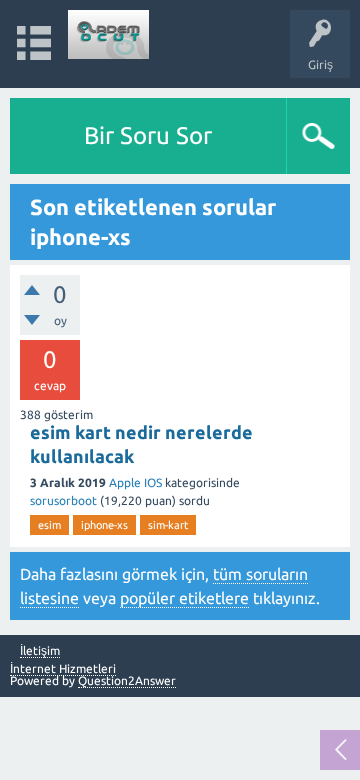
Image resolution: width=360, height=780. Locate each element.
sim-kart (168, 525)
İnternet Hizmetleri (63, 668)
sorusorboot (63, 500)
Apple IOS (135, 482)
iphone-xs (104, 525)
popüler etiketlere (184, 598)
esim (49, 525)
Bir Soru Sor (148, 135)
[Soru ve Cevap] (109, 34)
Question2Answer (127, 680)
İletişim (40, 651)
